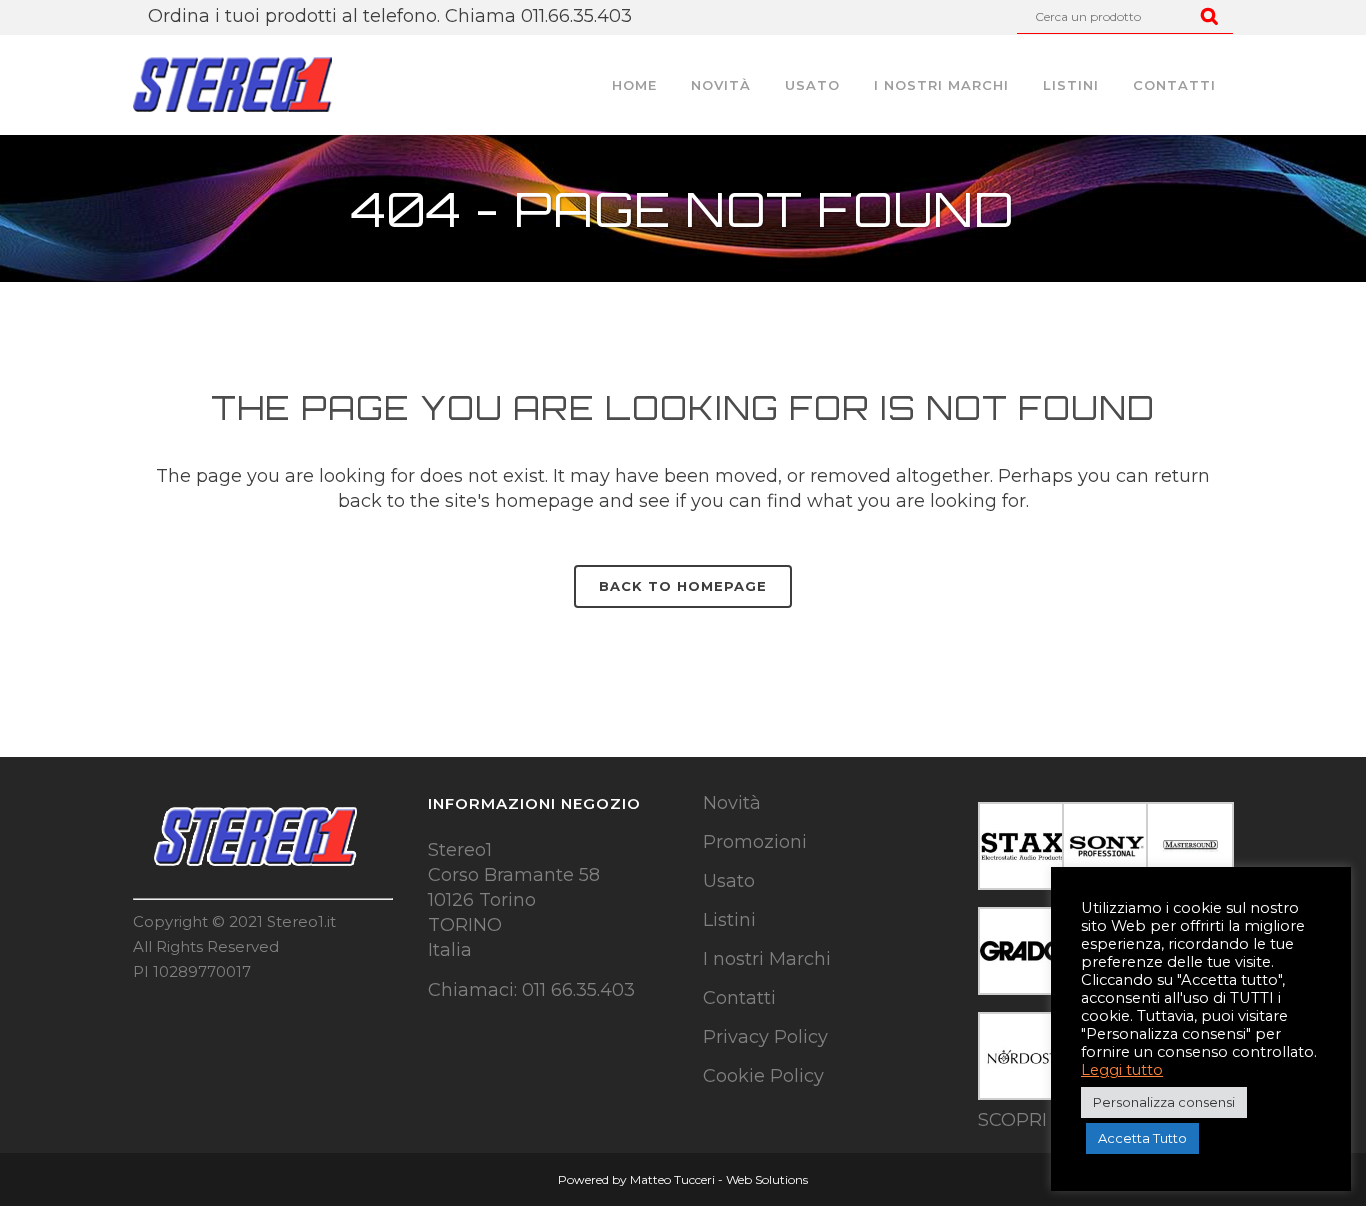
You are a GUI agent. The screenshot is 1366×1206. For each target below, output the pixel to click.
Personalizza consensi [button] (1164, 1102)
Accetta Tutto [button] (1142, 1138)
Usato (729, 881)
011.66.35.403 (576, 16)
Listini (729, 920)
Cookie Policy (763, 1076)
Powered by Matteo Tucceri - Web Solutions (683, 1179)
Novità (732, 803)
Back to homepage (683, 586)
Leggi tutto (1122, 1070)
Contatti (739, 998)
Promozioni (755, 842)
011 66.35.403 (578, 990)
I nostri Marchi (767, 959)
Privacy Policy (765, 1037)
